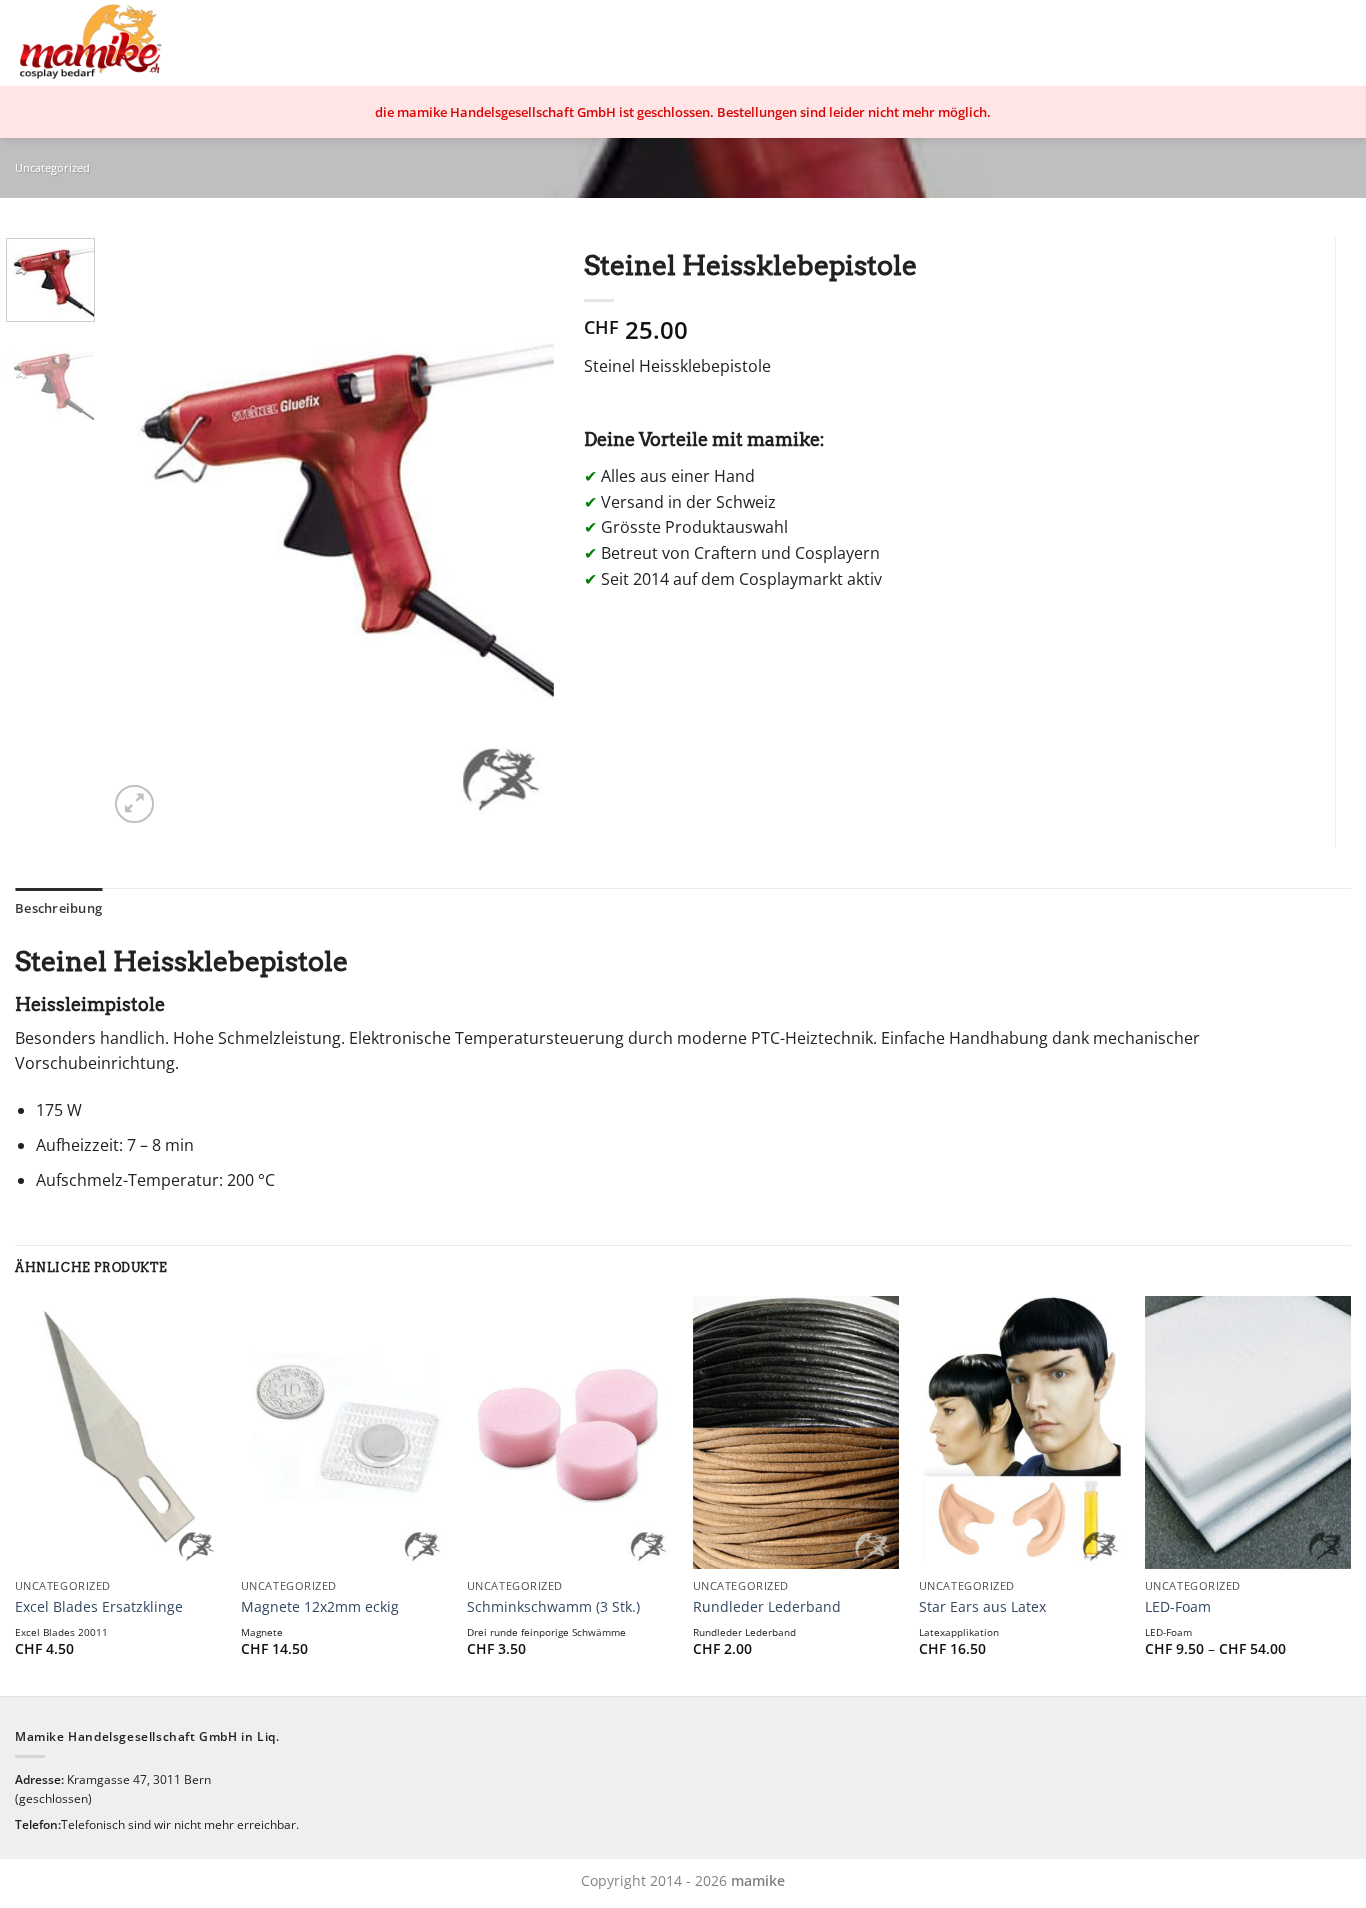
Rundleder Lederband (767, 1607)
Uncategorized (52, 167)
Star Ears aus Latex (982, 1607)
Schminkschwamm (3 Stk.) (553, 1607)
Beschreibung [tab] (58, 908)
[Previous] (142, 533)
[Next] (520, 533)
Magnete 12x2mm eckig (320, 1607)
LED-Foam (1178, 1607)
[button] (134, 804)
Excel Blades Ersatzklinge (99, 1607)
